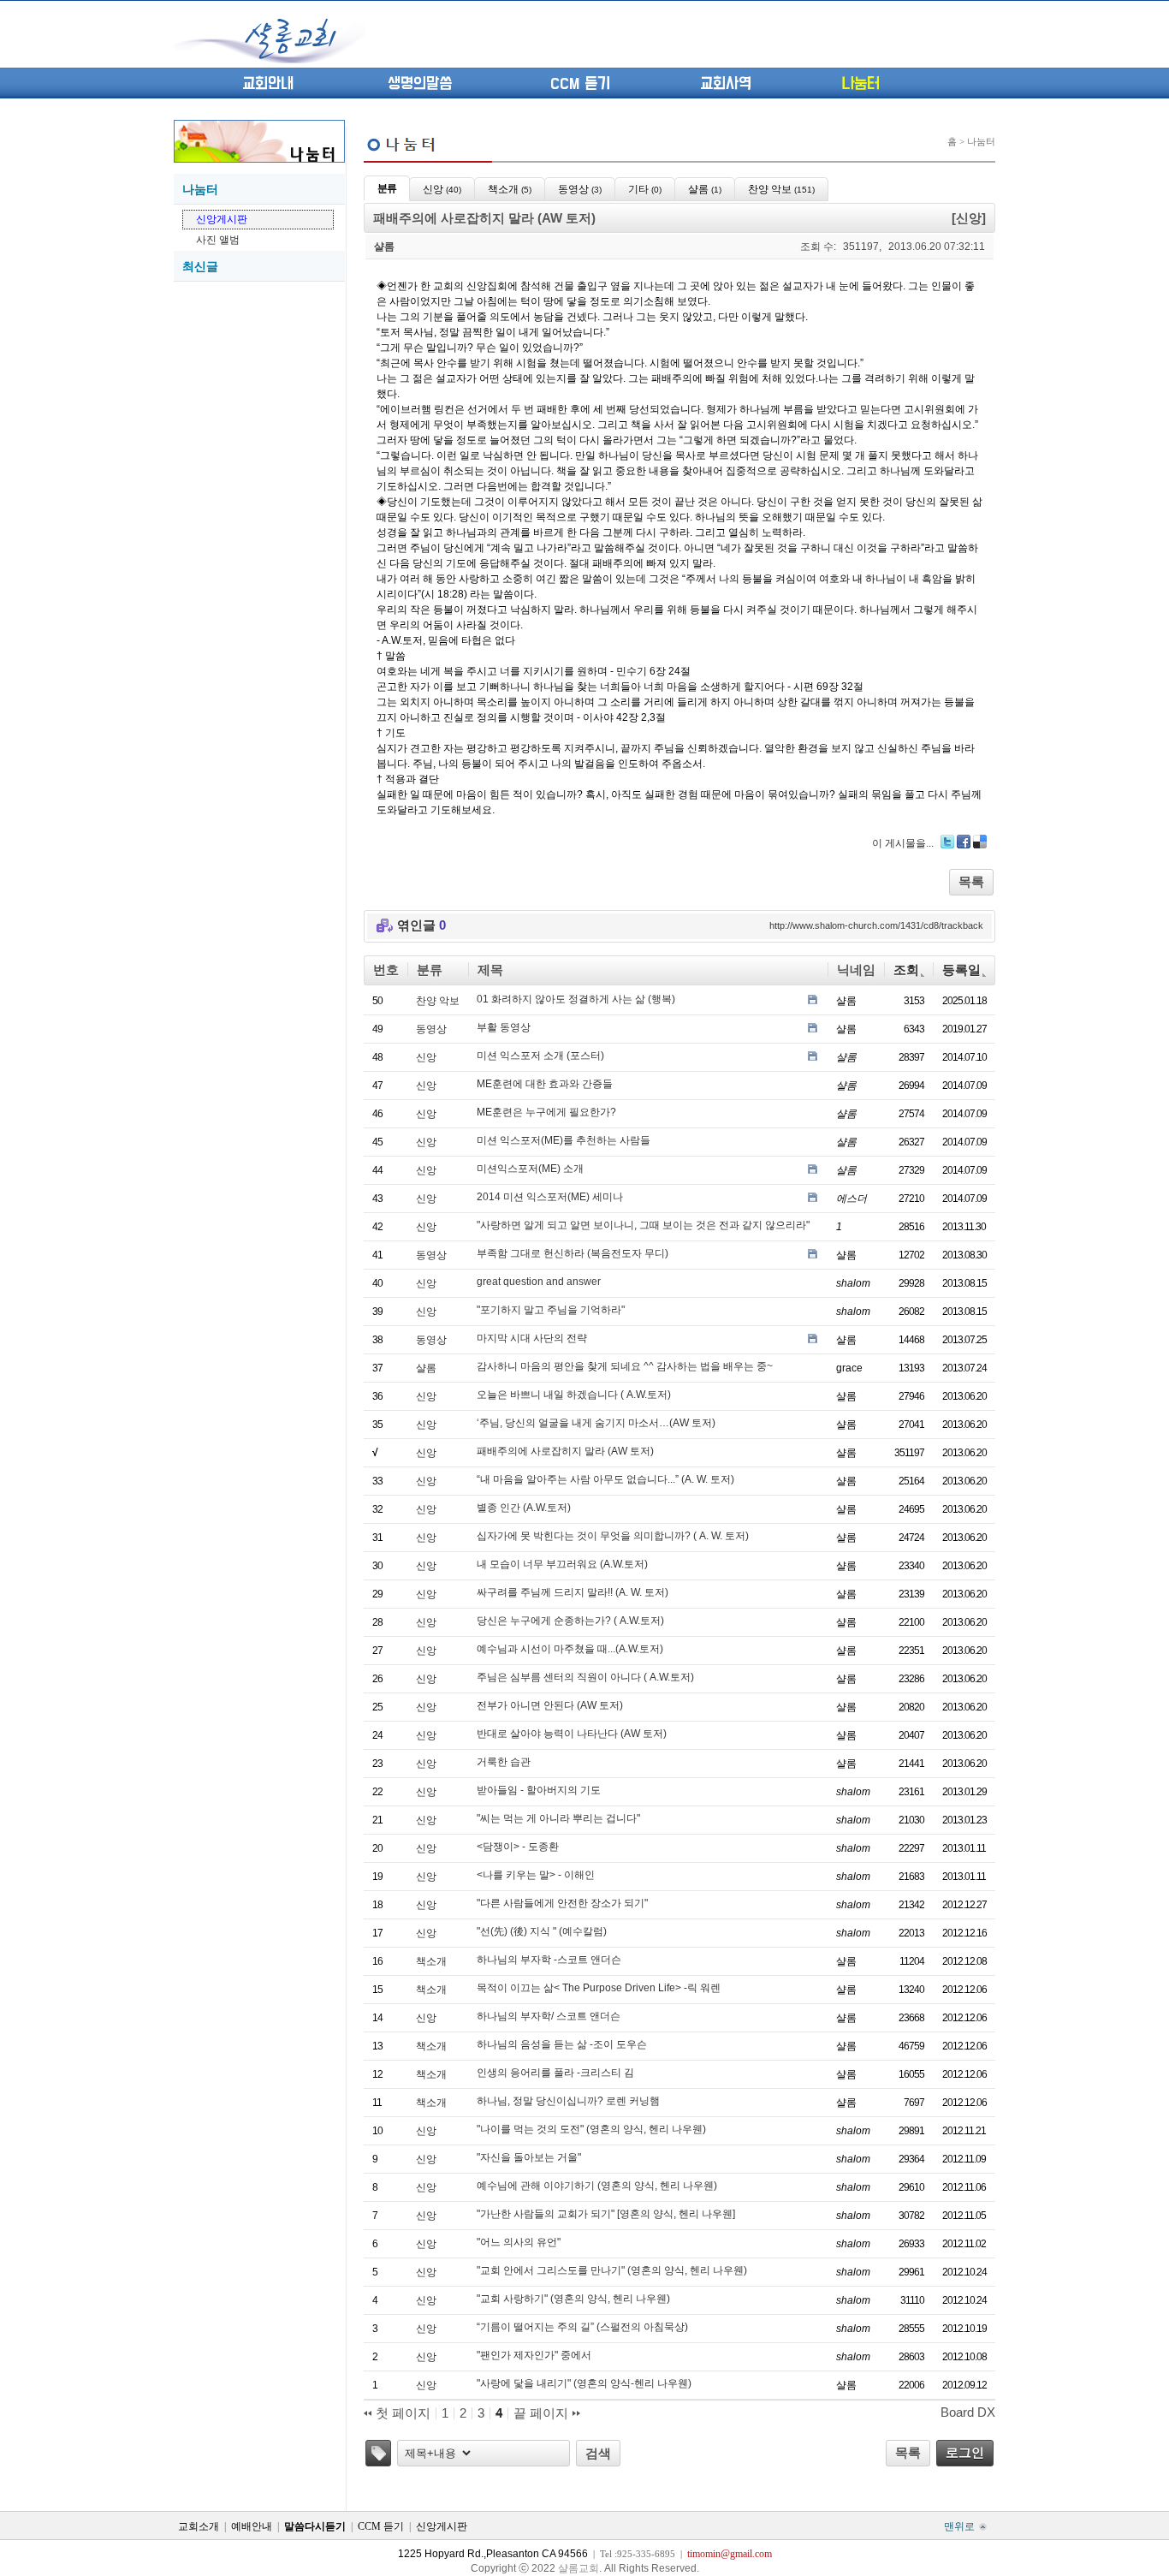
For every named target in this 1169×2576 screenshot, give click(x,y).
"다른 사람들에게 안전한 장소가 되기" (562, 1903)
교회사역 (726, 84)
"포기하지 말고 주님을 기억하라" (551, 1310)
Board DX (968, 2412)
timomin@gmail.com (730, 2554)
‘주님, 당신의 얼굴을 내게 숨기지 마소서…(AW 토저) (596, 1423)
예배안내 (252, 2526)
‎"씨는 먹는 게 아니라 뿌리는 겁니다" (558, 1818)
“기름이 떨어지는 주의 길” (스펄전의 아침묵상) (582, 2327)
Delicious (980, 842)
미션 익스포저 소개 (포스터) (540, 1056)
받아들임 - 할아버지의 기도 (539, 1790)
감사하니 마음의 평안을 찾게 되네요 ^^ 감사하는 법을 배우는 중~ (625, 1366)
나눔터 (860, 84)
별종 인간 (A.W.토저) (524, 1508)
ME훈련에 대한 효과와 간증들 (545, 1084)
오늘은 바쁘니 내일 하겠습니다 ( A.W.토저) (574, 1395)
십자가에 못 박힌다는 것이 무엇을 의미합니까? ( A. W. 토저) (613, 1536)
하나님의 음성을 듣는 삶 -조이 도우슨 (562, 2044)
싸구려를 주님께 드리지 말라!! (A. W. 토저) (573, 1592)
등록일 (961, 970)
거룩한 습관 (504, 1762)
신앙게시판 (222, 219)
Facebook (964, 842)
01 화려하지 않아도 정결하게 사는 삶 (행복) (576, 999)
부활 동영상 (504, 1027)
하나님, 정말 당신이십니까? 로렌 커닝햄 (568, 2101)
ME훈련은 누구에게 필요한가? (546, 1112)
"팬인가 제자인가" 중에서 (534, 2355)
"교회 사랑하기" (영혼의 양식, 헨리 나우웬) (573, 2299)
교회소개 (199, 2526)
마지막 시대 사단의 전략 (532, 1338)
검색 (598, 2453)
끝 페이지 (543, 2413)
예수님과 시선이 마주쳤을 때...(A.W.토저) (570, 1649)
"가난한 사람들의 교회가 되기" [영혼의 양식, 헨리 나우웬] (606, 2214)
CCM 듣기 (580, 84)
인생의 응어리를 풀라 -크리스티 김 (555, 2073)
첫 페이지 (401, 2413)
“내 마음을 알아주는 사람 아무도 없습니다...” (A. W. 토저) (605, 1479)
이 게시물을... (903, 843)
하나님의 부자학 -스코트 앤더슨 (549, 1960)
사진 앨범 (218, 240)
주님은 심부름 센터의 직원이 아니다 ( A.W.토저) (585, 1677)
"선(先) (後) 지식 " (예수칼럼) (542, 1931)
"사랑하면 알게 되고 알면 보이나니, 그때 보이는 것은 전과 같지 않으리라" (643, 1225)
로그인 (965, 2452)
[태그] (378, 2453)
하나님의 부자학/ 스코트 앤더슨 (549, 2016)
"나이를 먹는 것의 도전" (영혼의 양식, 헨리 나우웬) (591, 2129)
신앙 (426, 1057)
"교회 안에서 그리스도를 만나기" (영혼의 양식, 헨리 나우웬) (612, 2270)
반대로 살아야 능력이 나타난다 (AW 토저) (572, 1734)
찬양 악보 (438, 1001)
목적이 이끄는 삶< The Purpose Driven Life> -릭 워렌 (599, 1988)
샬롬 (426, 1368)
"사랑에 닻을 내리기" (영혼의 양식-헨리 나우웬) (584, 2383)
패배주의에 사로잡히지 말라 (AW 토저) (565, 1451)
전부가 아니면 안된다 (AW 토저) (550, 1705)
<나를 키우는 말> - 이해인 (536, 1875)
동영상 (431, 1029)
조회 (906, 970)
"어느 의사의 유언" (519, 2242)
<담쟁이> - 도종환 (518, 1847)
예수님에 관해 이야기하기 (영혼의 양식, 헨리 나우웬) (597, 2186)
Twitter (947, 842)
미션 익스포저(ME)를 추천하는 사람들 (564, 1140)
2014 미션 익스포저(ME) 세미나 (550, 1197)
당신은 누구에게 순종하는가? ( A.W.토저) (570, 1621)
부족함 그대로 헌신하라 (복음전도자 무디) (573, 1253)
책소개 (431, 1961)
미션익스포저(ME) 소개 (530, 1169)
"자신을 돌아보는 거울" (529, 2157)
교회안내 (268, 84)
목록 (971, 881)
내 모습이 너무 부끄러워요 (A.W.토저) (562, 1564)
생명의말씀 (420, 84)
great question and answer (539, 1282)
